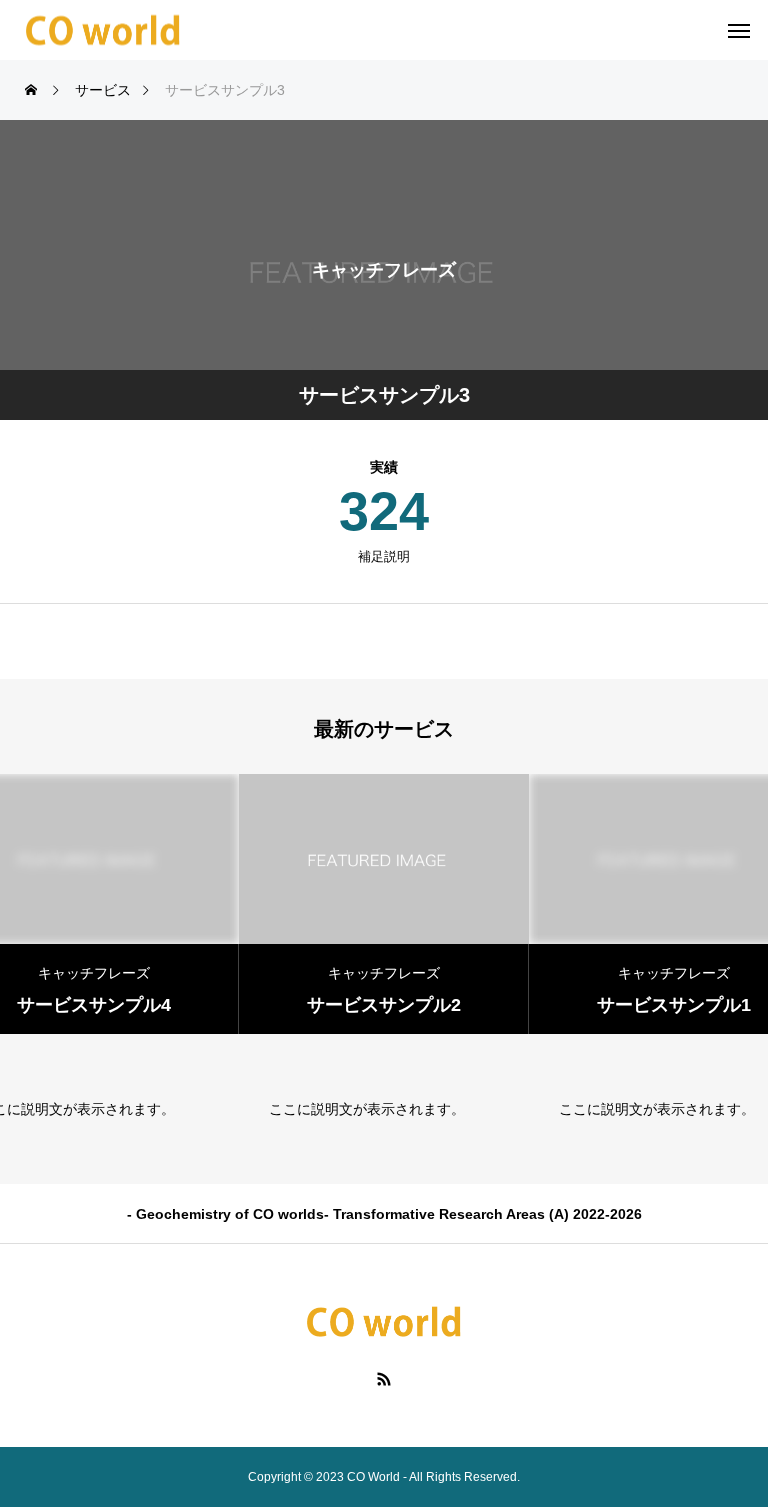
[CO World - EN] (103, 30)
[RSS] (384, 1378)
